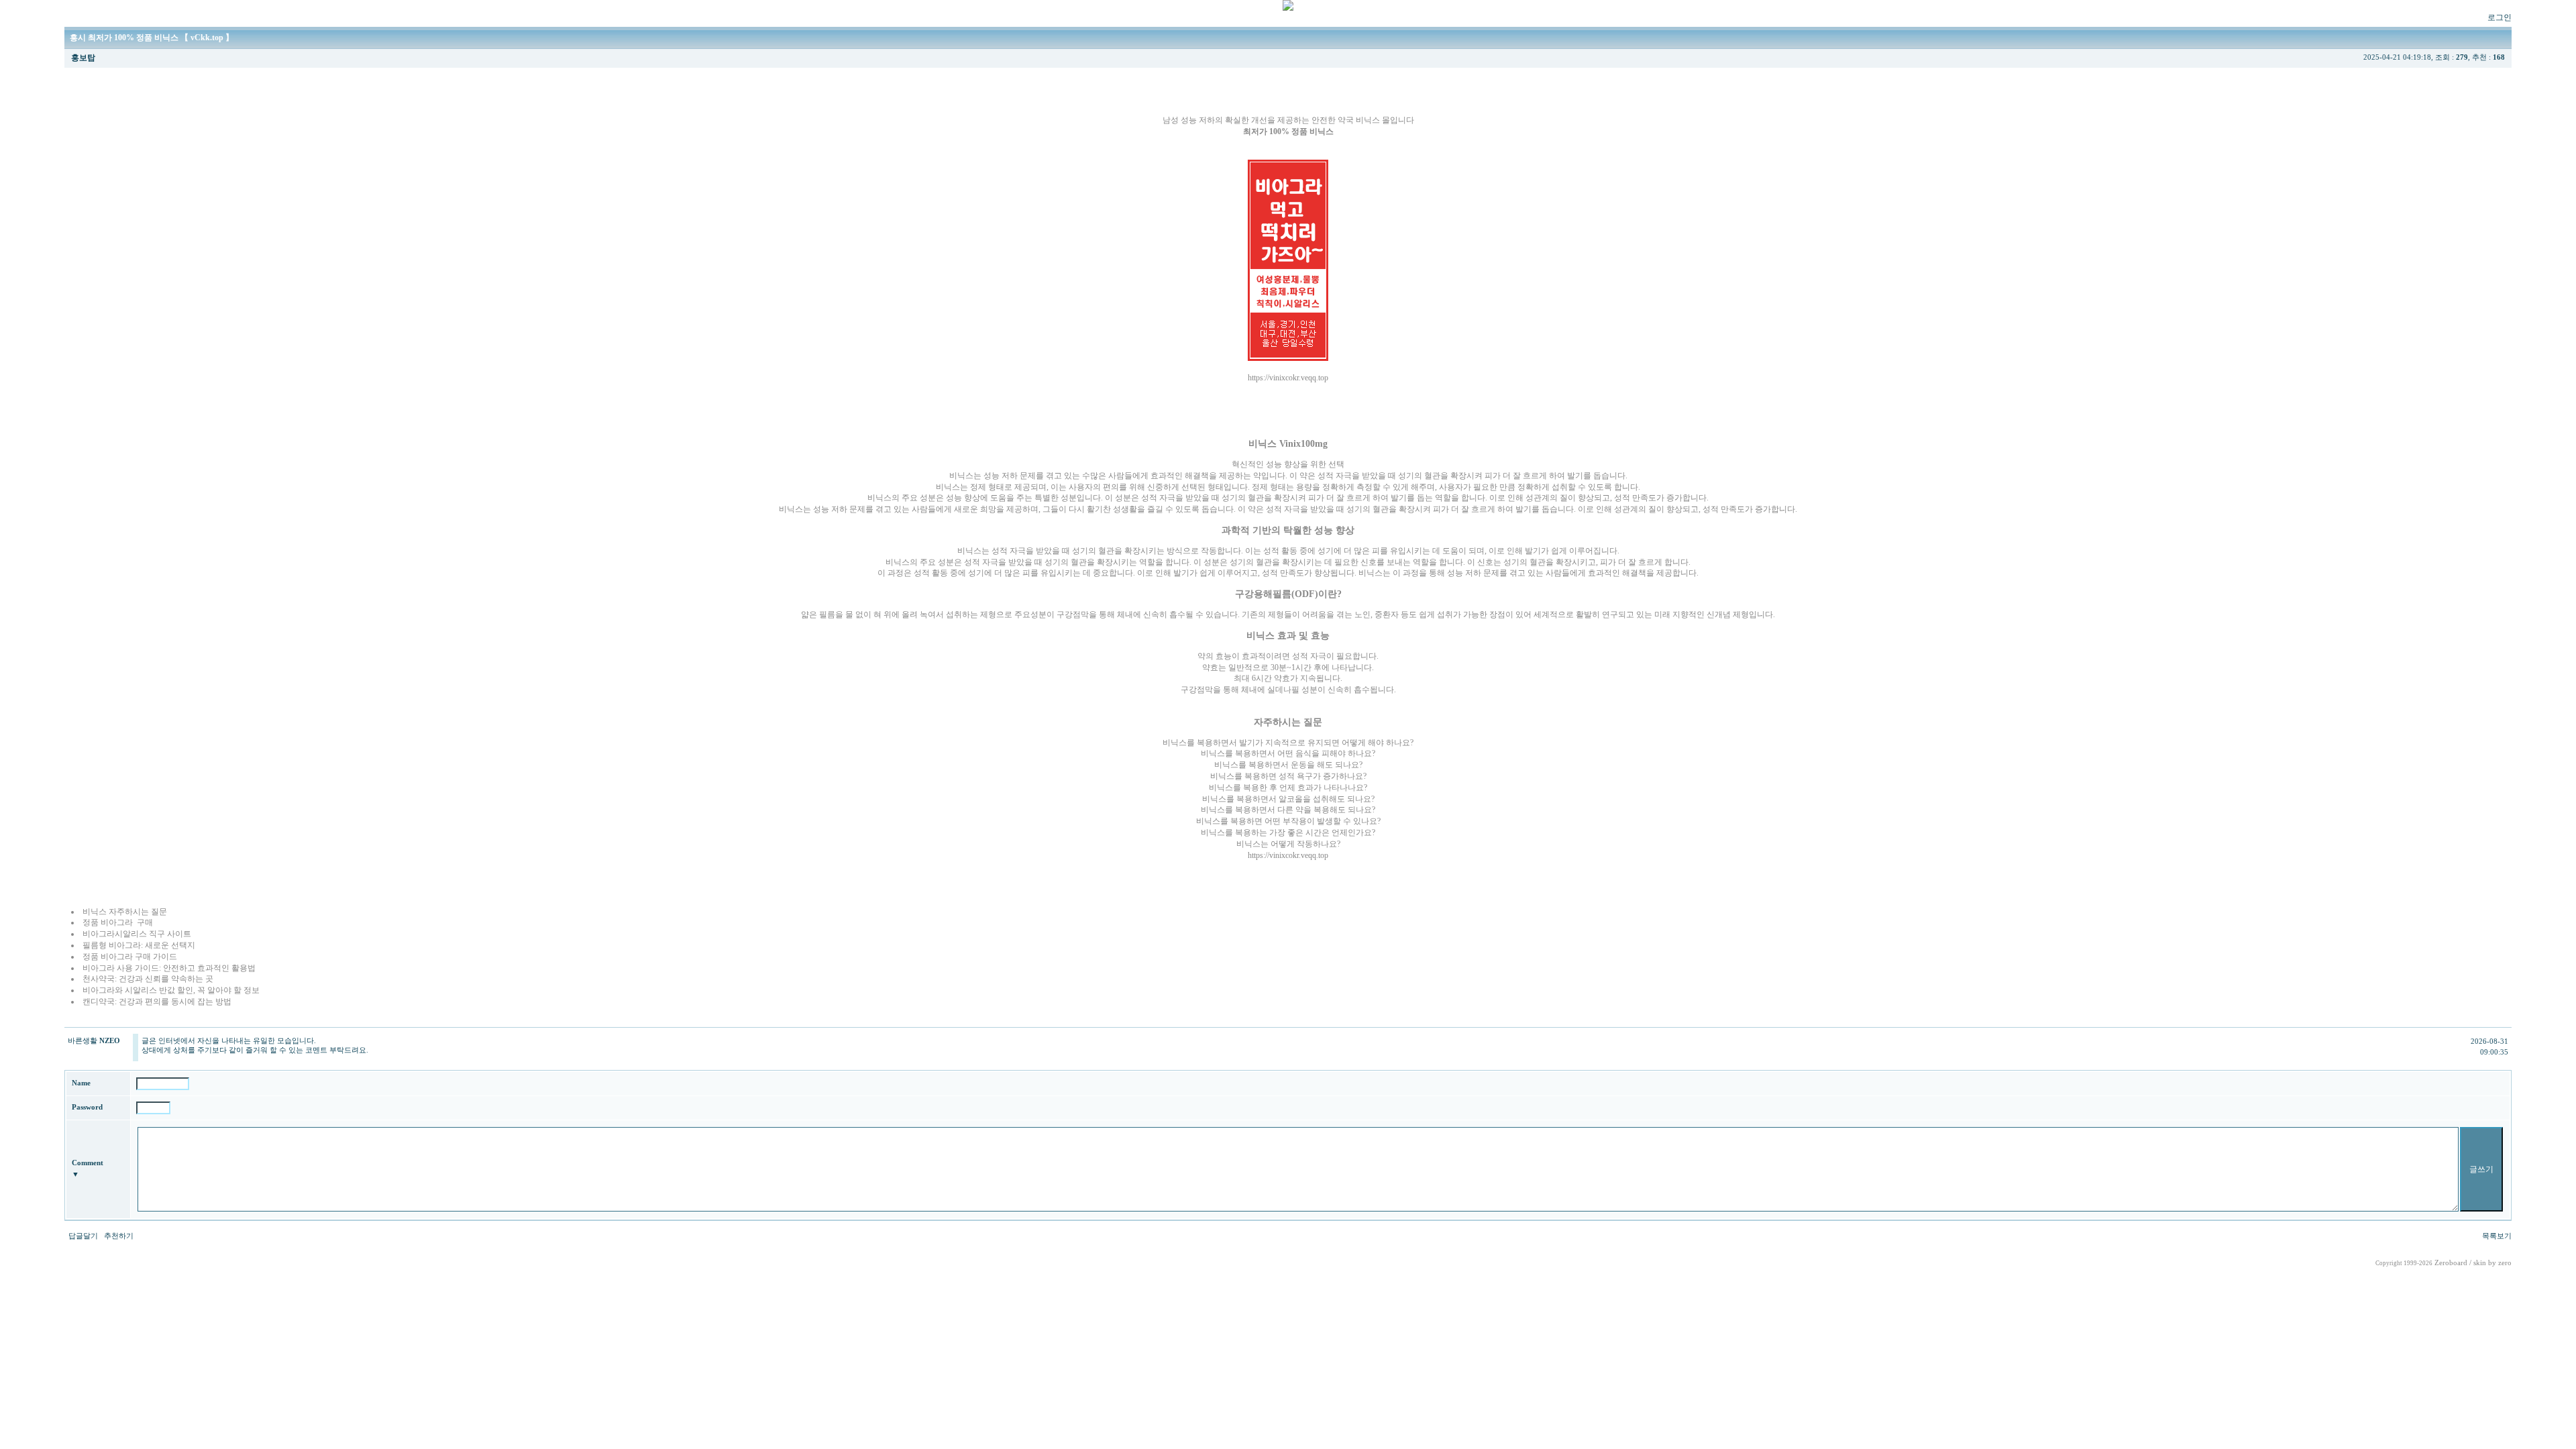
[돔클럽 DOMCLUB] (1288, 8)
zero (2505, 1263)
